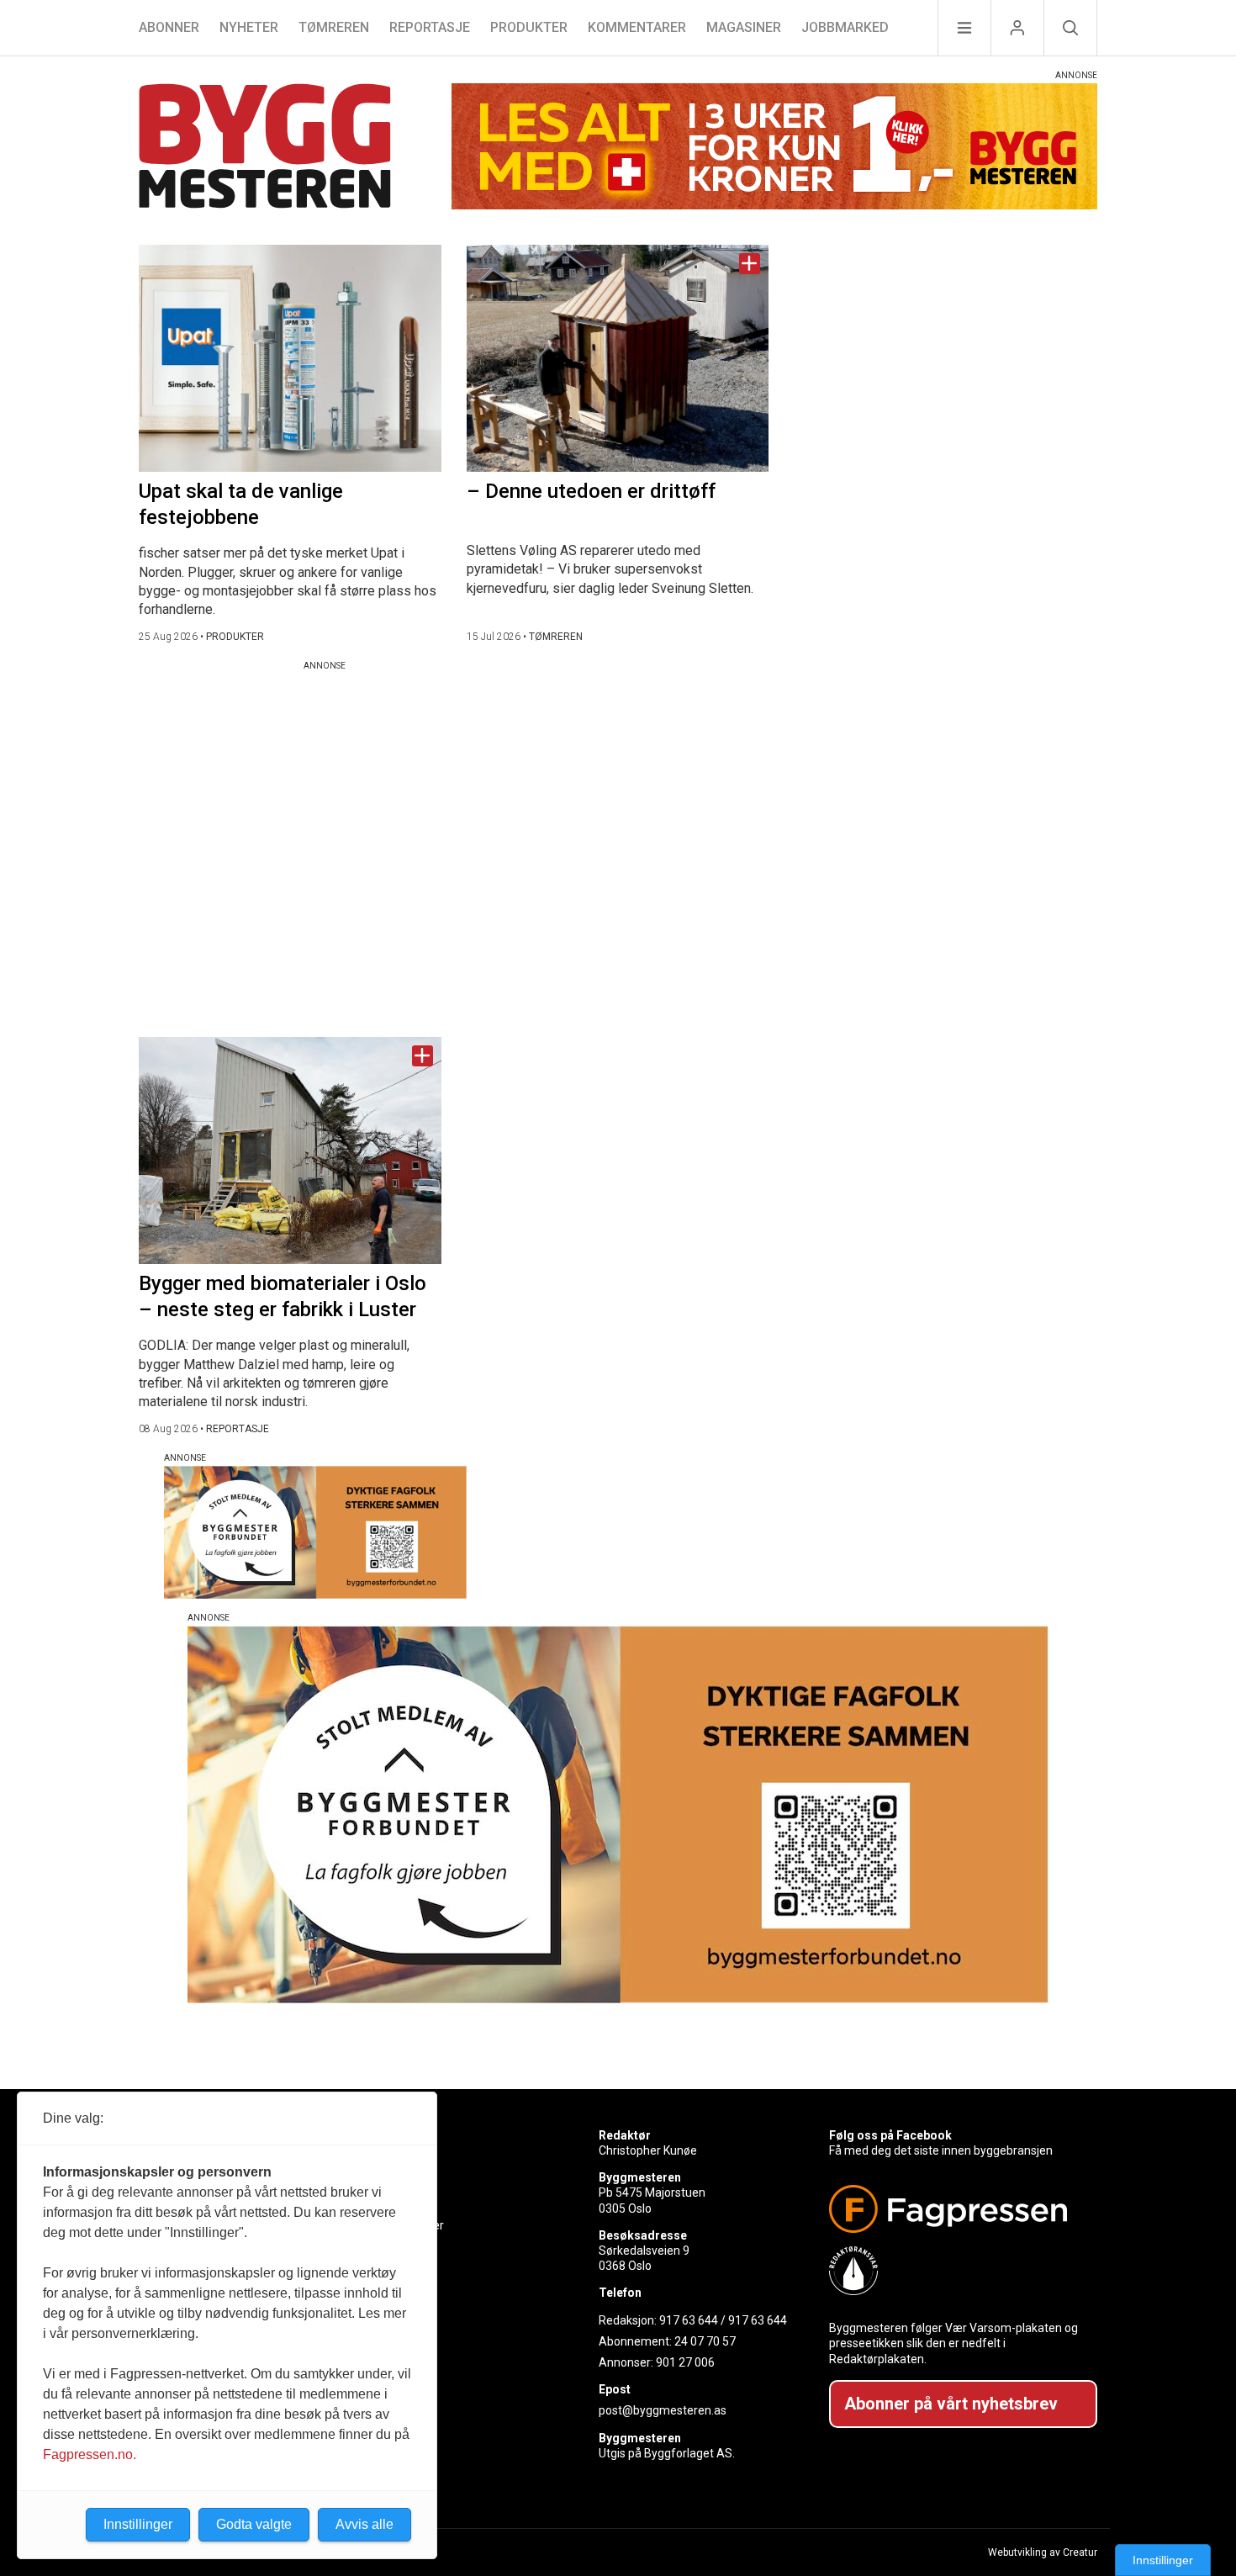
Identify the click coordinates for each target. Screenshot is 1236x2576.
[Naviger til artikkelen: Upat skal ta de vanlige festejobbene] (290, 358)
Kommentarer (637, 27)
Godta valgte (254, 2524)
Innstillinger (1163, 2560)
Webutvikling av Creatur (1043, 2552)
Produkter (529, 27)
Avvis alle (364, 2524)
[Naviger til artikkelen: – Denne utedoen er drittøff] (618, 358)
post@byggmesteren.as (663, 2410)
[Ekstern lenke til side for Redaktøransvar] (956, 2271)
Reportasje (430, 27)
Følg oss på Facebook (890, 2135)
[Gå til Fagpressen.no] (956, 2209)
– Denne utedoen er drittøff (591, 491)
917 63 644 (689, 2320)
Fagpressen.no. (90, 2454)
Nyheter (249, 27)
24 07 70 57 (705, 2341)
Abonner (169, 27)
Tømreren (334, 27)
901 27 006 (685, 2362)
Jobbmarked (845, 27)
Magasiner (744, 27)
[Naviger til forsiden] (265, 148)
